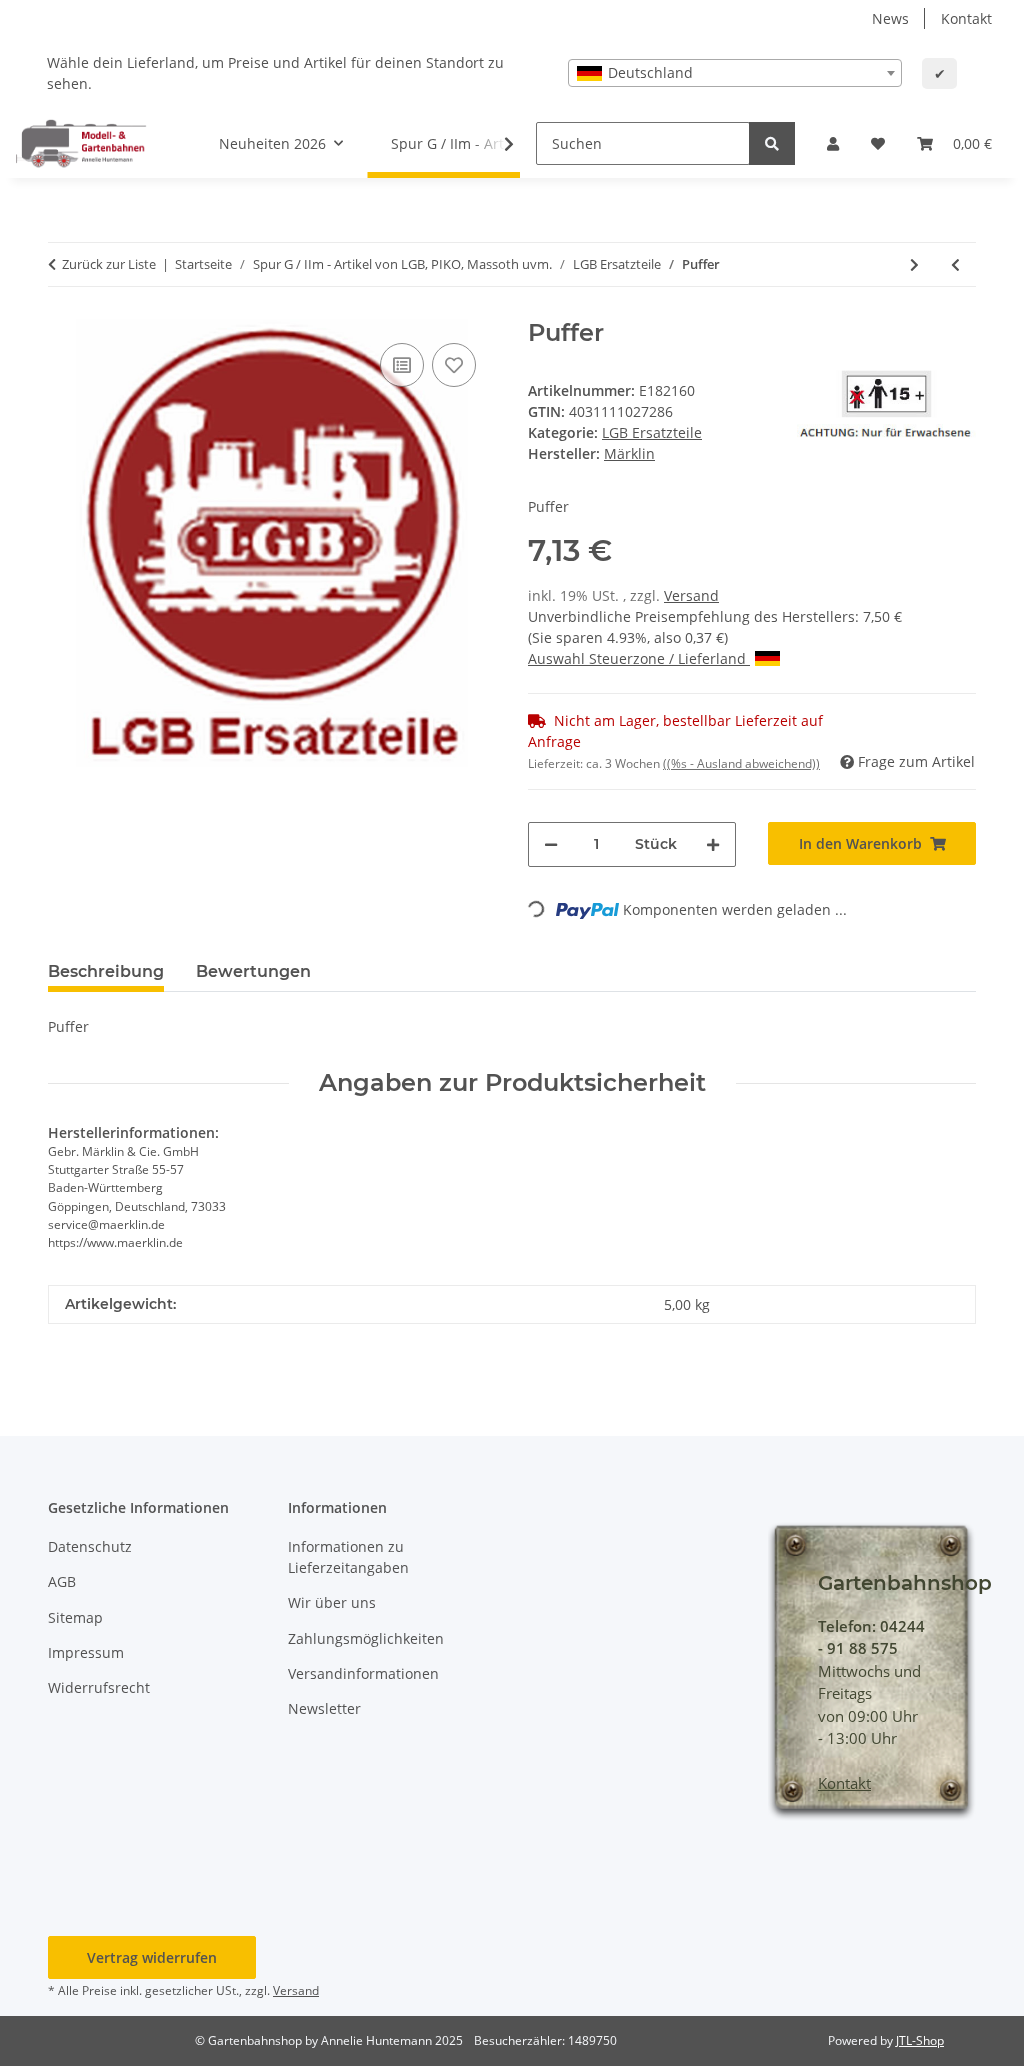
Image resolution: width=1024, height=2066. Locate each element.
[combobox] (735, 73)
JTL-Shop (920, 2040)
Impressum (86, 1652)
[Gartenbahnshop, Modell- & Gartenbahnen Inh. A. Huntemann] (81, 143)
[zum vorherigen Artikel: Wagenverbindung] (955, 264)
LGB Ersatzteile (652, 432)
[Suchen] (772, 143)
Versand (691, 595)
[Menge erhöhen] (713, 844)
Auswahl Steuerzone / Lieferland (639, 658)
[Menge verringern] (551, 844)
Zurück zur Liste (109, 264)
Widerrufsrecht (99, 1687)
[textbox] (735, 73)
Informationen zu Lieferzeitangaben (348, 1557)
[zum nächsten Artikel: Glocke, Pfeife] (914, 264)
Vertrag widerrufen (152, 1957)
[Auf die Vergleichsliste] (402, 365)
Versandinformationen (363, 1673)
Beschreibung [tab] (106, 971)
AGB (62, 1581)
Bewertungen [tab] (253, 971)
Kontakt (966, 18)
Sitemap (75, 1617)
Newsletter (324, 1708)
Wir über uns (332, 1602)
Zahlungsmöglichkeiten (366, 1638)
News (890, 18)
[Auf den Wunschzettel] (454, 365)
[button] (833, 143)
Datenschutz (90, 1546)
